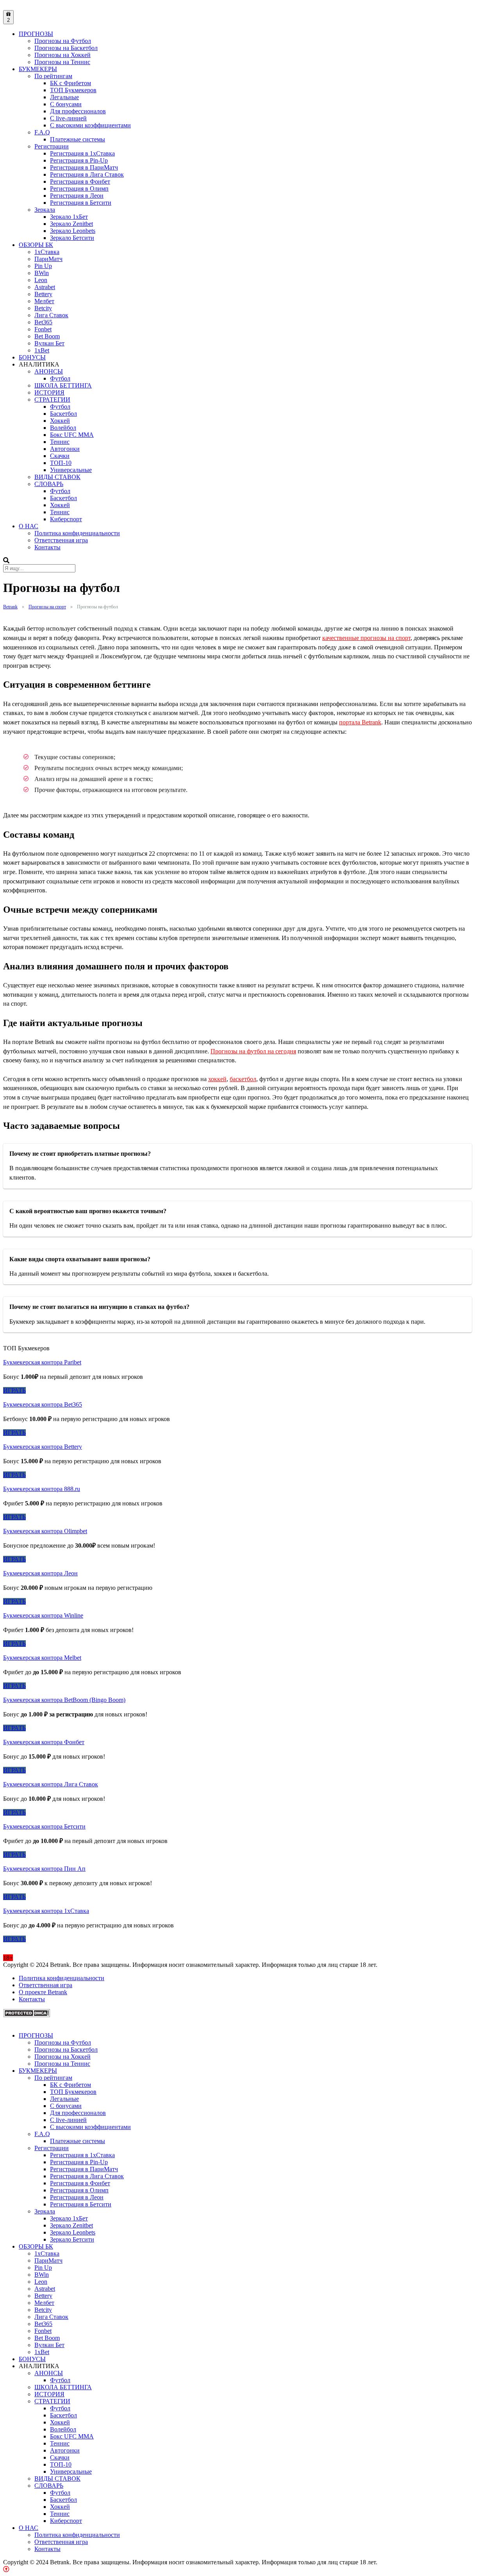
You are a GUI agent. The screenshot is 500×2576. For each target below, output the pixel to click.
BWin (42, 273)
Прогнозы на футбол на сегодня (253, 1051)
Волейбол (63, 428)
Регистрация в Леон (77, 196)
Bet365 (43, 322)
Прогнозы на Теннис (62, 62)
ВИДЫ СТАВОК (57, 477)
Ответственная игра (61, 540)
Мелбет (44, 301)
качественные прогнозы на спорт (366, 638)
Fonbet (43, 329)
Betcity (43, 308)
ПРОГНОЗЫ (36, 34)
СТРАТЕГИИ (52, 400)
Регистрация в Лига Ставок (87, 174)
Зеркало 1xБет (69, 217)
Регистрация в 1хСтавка (82, 153)
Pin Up (43, 266)
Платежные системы (78, 139)
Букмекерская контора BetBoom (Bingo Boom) (64, 1700)
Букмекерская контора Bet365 (43, 1404)
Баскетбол (63, 414)
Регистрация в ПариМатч (84, 167)
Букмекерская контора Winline (43, 1615)
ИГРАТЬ (14, 1390)
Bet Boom (47, 336)
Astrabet (45, 287)
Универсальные (71, 470)
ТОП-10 (61, 463)
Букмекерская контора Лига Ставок (51, 1784)
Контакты (47, 547)
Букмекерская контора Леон (40, 1573)
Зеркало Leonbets (73, 231)
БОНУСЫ (32, 357)
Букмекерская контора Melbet (42, 1658)
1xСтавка (47, 252)
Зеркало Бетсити (72, 238)
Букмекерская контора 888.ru (42, 1489)
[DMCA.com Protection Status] (27, 2015)
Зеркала (45, 210)
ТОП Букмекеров (73, 90)
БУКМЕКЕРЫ (38, 69)
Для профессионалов (78, 111)
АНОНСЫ (49, 371)
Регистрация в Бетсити (81, 203)
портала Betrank (360, 722)
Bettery (43, 294)
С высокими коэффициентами (90, 125)
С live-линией (68, 118)
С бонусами (66, 104)
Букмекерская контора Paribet (42, 1362)
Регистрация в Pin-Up (79, 160)
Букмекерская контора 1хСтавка (46, 1911)
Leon (41, 280)
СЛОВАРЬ (49, 484)
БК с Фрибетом (71, 83)
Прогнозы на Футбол (63, 41)
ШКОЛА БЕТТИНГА (63, 385)
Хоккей (60, 421)
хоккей (217, 1079)
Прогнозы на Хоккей (62, 55)
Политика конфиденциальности (77, 533)
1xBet (42, 350)
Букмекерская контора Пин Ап (44, 1869)
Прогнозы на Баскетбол (66, 48)
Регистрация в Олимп (79, 189)
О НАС (29, 526)
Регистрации (52, 146)
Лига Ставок (51, 315)
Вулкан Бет (49, 343)
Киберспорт (66, 519)
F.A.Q (42, 132)
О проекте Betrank (43, 1992)
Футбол (60, 378)
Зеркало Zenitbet (71, 224)
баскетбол (243, 1079)
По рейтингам (53, 76)
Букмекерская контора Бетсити (44, 1826)
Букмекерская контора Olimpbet (45, 1531)
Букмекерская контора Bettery (43, 1447)
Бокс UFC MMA (72, 435)
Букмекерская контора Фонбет (44, 1742)
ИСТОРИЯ (49, 392)
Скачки (60, 456)
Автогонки (65, 449)
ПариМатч (48, 259)
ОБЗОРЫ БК (36, 245)
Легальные (64, 97)
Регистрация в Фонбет (80, 181)
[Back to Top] (6, 2569)
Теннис (60, 442)
